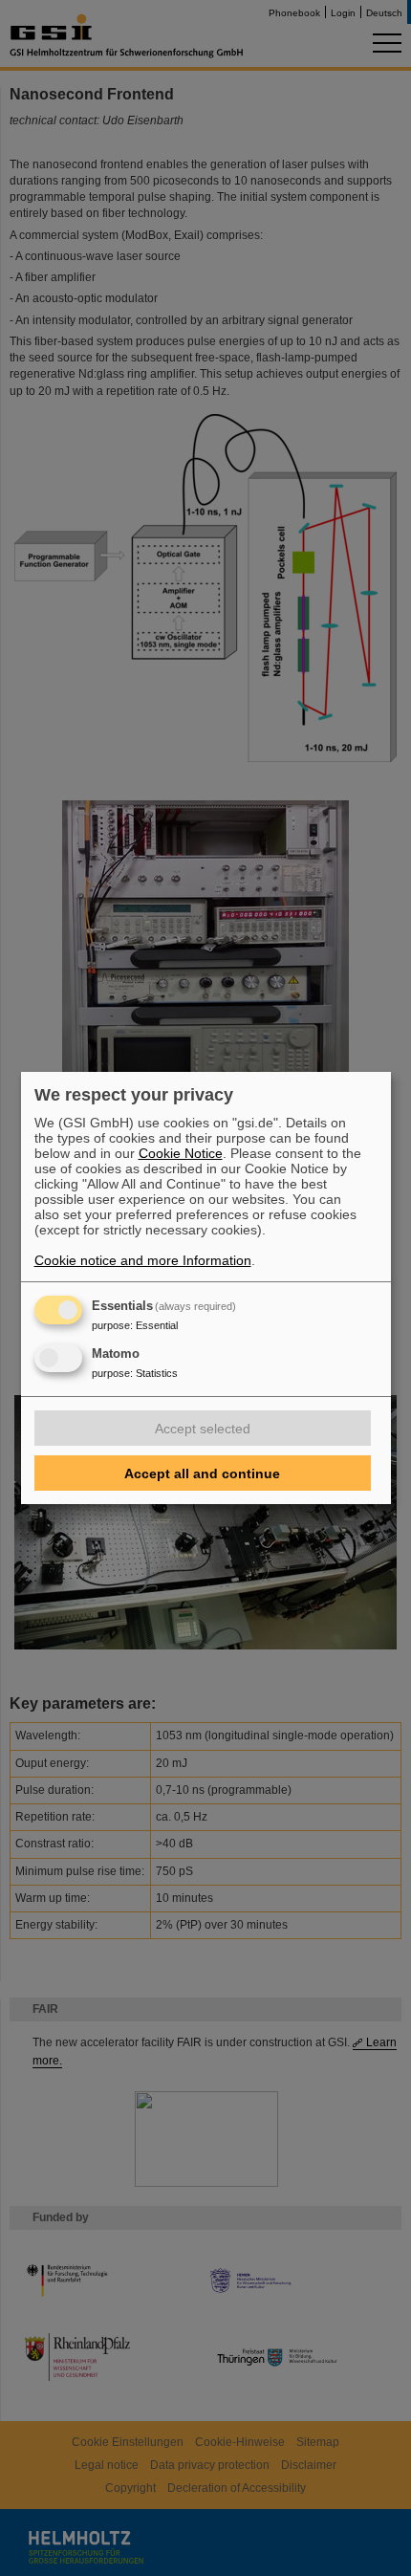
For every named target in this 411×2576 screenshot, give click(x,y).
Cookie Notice (181, 1153)
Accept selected (203, 1429)
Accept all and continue (202, 1474)
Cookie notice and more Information (143, 1260)
